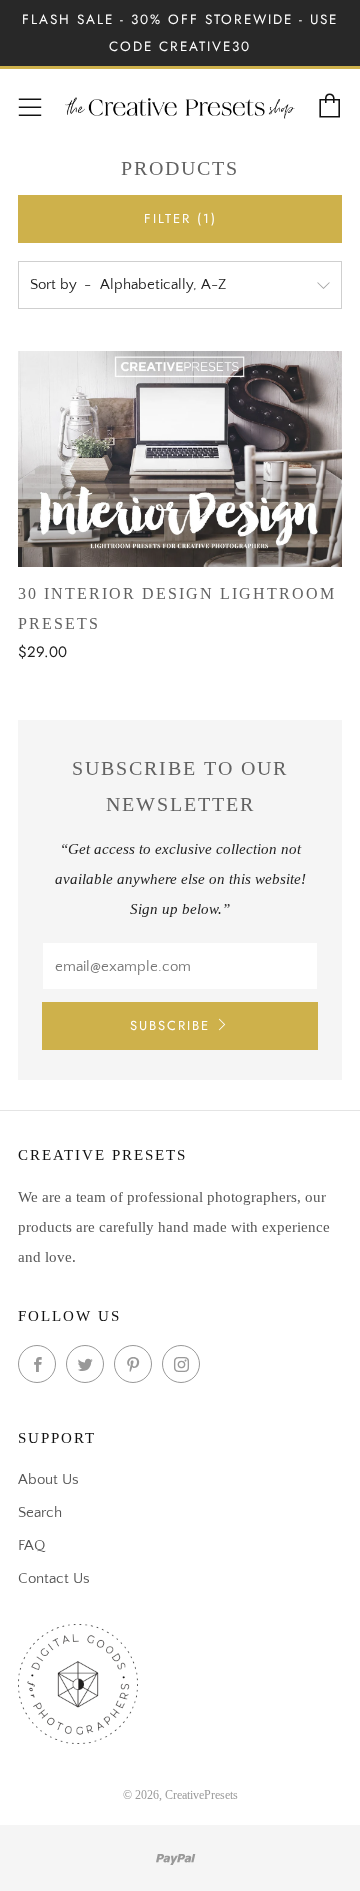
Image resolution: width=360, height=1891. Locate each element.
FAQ (31, 1545)
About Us (48, 1479)
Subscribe (170, 1025)
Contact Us (54, 1578)
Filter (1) (180, 218)
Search (40, 1512)
